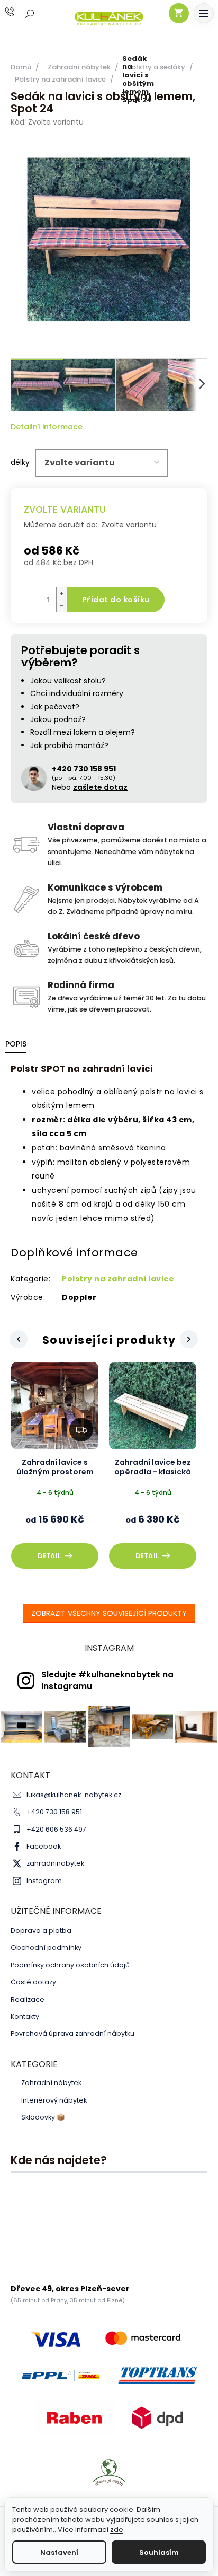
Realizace (28, 1999)
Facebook (44, 1846)
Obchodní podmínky (46, 1948)
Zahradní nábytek (51, 2083)
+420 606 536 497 (56, 1829)
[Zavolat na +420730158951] (20, 12)
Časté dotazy (33, 1982)
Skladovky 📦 (43, 2117)
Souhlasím (159, 2552)
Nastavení (59, 2552)
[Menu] (204, 13)
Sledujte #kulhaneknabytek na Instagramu (107, 1680)
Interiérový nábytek (54, 2100)
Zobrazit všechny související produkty (109, 1613)
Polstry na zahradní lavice (118, 1279)
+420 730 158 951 (54, 1812)
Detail (49, 1556)
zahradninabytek (55, 1863)
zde (117, 2530)
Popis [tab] (16, 1044)
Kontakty (25, 2016)
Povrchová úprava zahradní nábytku (72, 2033)
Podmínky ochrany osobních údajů (70, 1965)
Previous (17, 1340)
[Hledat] (30, 13)
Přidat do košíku (116, 600)
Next (190, 1339)
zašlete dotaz (100, 787)
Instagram (44, 1881)
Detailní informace (47, 427)
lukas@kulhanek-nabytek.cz (74, 1795)
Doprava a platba (41, 1931)
